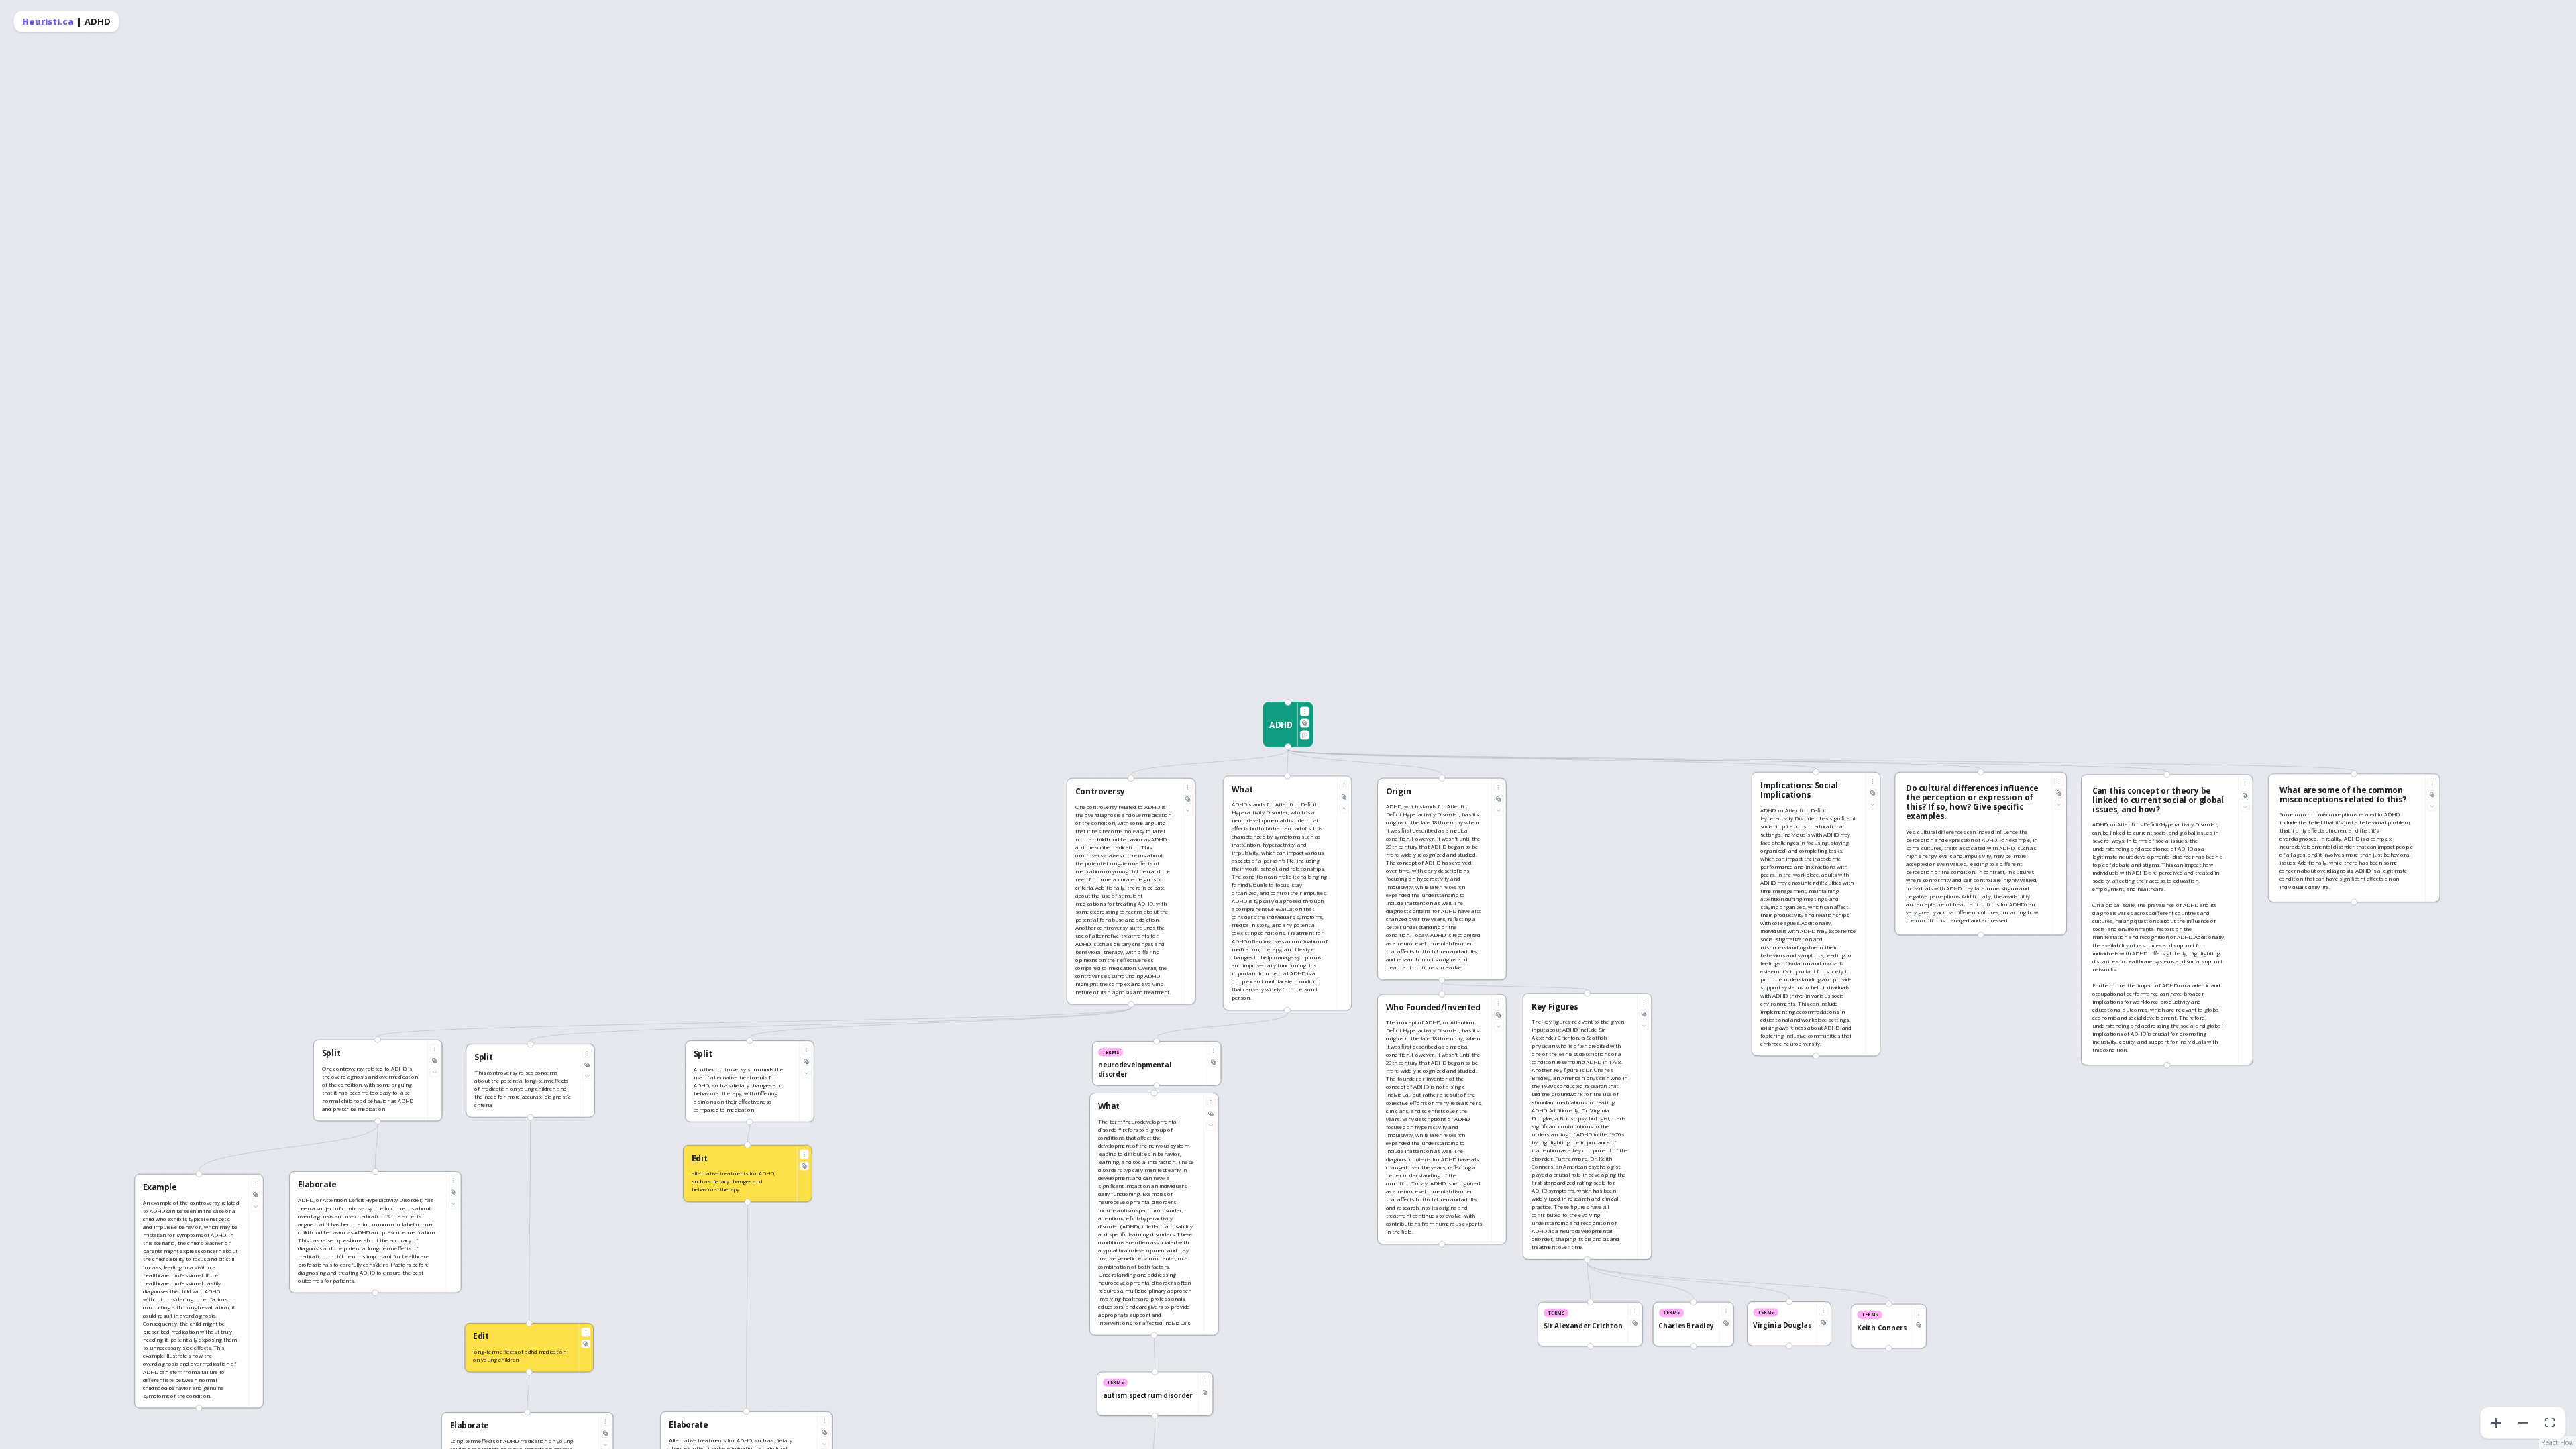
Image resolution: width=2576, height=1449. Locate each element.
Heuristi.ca (48, 21)
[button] (1288, 724)
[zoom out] (2523, 1423)
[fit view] (2550, 1423)
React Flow (2558, 1442)
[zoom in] (2496, 1423)
